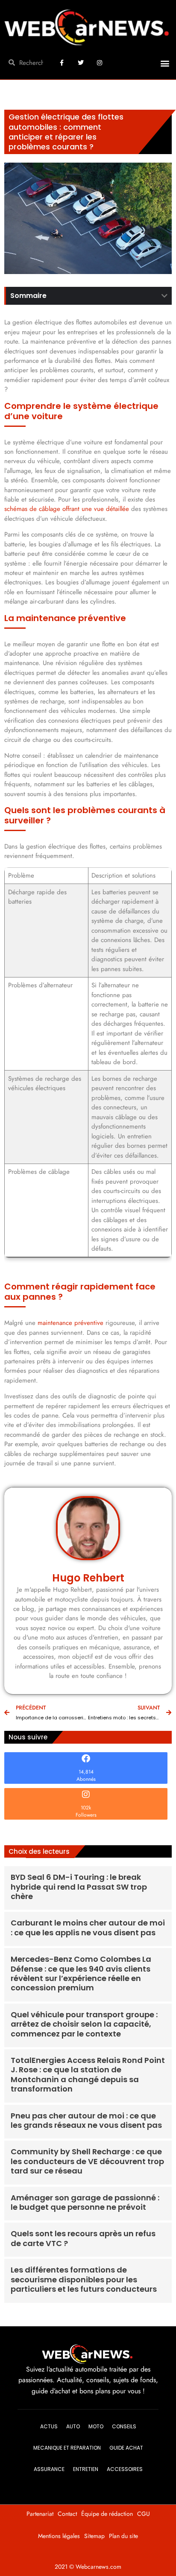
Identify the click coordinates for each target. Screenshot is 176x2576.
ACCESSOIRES (125, 2469)
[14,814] (86, 1759)
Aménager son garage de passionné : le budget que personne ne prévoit (85, 2202)
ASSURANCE (49, 2469)
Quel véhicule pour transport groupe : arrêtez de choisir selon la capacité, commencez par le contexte (84, 2024)
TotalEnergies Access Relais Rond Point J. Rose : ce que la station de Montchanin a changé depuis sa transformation (88, 2074)
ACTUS (49, 2426)
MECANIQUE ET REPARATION (67, 2448)
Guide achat (126, 2448)
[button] (165, 63)
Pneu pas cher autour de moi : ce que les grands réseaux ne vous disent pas (86, 2120)
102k (86, 1808)
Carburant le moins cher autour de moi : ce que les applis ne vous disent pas (88, 1927)
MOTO (96, 2426)
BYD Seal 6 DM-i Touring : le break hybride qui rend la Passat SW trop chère (79, 1887)
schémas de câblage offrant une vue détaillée (67, 509)
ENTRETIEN (86, 2469)
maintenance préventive (70, 1323)
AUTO (73, 2426)
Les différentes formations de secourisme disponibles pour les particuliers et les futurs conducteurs (84, 2279)
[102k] (86, 1794)
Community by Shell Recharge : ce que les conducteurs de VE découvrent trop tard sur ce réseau (87, 2161)
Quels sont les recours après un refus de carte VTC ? (83, 2238)
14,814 (86, 1772)
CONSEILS (124, 2426)
